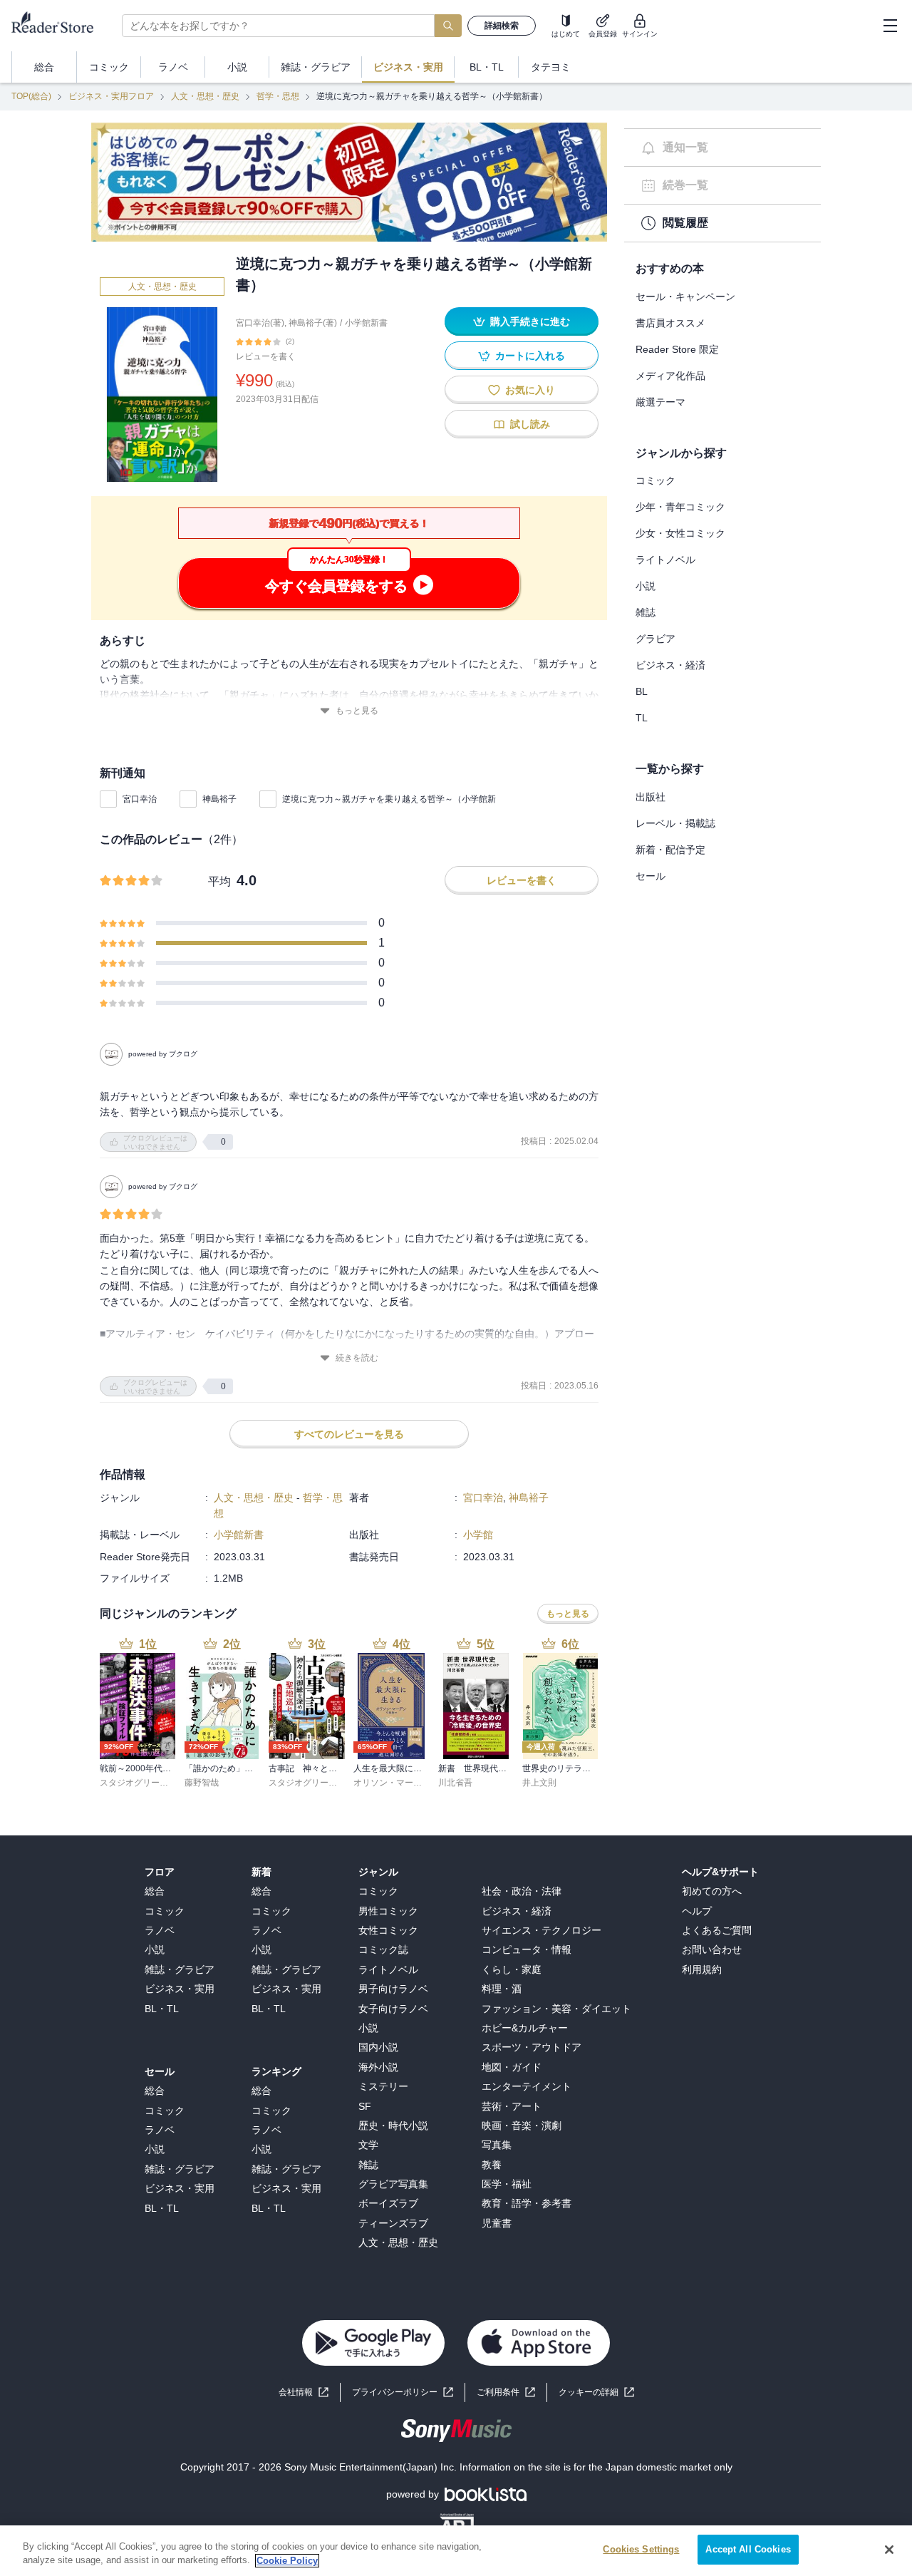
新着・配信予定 (670, 850)
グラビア (655, 639)
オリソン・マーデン (392, 1783)
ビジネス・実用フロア (111, 96)
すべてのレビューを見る (349, 1434)
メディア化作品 (670, 376)
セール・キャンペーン (685, 297)
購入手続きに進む (530, 321)
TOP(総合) (31, 96)
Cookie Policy (287, 2561)
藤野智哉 (202, 1783)
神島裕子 (219, 799)
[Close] (889, 2550)
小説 (646, 586)
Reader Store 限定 (677, 349)
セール (651, 876)
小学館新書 (366, 323)
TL (642, 718)
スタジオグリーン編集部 (147, 1783)
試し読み (530, 424)
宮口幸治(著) (260, 323)
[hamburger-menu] (890, 26)
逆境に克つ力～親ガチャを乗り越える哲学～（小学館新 (389, 799)
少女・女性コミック (680, 533)
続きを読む (357, 1358)
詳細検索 (502, 26)
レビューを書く (266, 356)
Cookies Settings (641, 2549)
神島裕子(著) (313, 323)
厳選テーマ (660, 402)
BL (642, 691)
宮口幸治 (140, 799)
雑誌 (646, 612)
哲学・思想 (278, 96)
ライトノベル (665, 560)
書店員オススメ (670, 323)
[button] (596, 2392)
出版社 (651, 797)
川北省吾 (455, 1783)
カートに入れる (530, 356)
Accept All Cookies (748, 2549)
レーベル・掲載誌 (675, 823)
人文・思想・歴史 (205, 96)
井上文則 (539, 1783)
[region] (456, 2551)
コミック (655, 480)
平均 (219, 881)
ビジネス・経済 (670, 665)
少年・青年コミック (680, 507)
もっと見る (357, 711)
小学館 (478, 1535)
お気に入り (530, 390)
